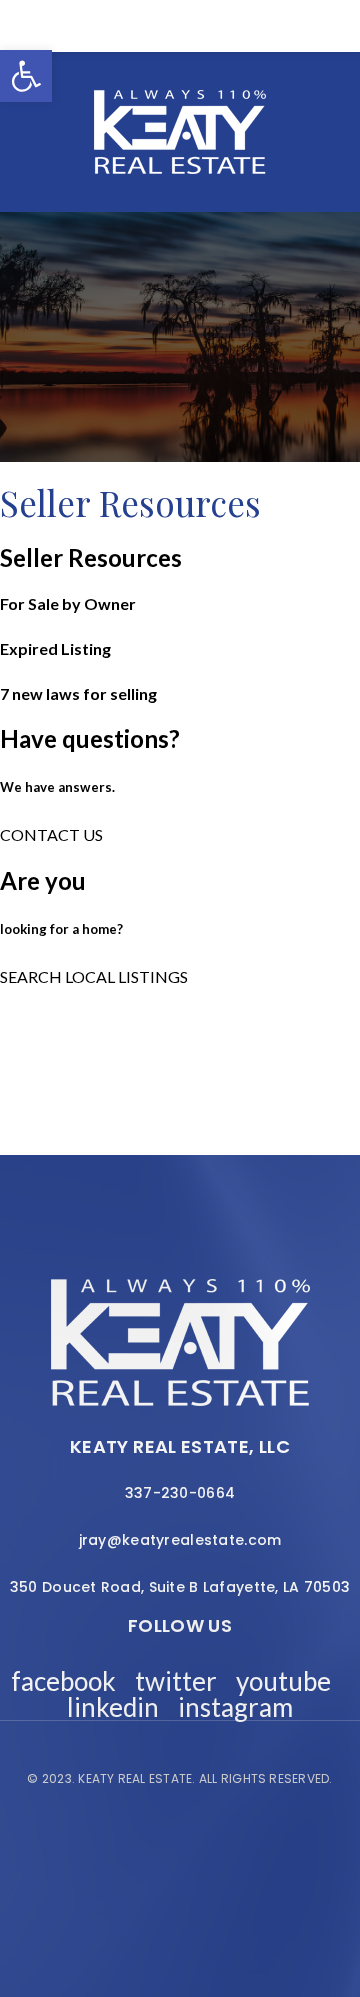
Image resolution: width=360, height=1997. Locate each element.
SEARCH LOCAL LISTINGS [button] (94, 976)
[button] (26, 76)
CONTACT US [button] (51, 834)
